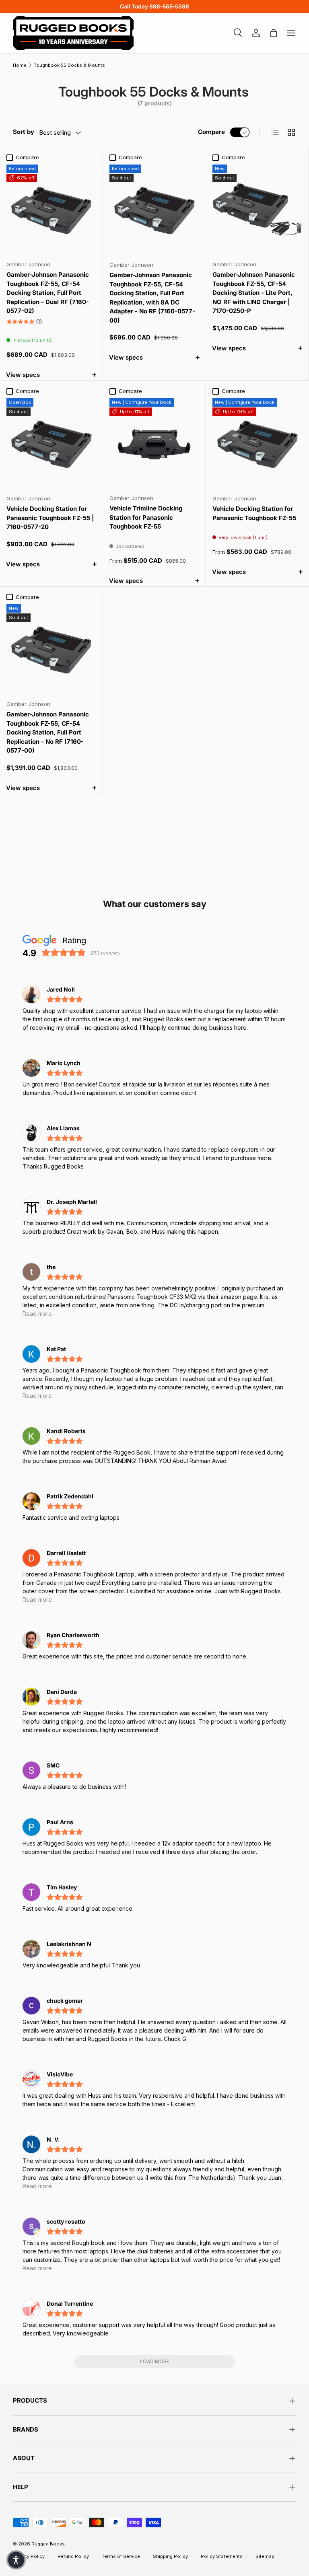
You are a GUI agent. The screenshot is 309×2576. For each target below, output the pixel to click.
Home (20, 65)
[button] (16, 2560)
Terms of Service (121, 2556)
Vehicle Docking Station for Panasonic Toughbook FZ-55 (254, 513)
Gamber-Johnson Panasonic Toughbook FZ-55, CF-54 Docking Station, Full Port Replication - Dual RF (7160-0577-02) (48, 293)
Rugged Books (48, 2544)
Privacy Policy (29, 2556)
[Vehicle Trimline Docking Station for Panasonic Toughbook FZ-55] (154, 443)
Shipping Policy (170, 2556)
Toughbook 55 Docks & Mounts (69, 65)
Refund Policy (73, 2556)
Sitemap (265, 2556)
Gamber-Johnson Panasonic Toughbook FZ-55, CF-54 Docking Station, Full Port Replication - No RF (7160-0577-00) (48, 732)
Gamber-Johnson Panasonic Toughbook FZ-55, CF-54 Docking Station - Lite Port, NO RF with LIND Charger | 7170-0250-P (254, 293)
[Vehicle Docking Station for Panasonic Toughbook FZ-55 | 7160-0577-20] (51, 443)
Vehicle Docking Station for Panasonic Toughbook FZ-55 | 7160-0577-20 (50, 518)
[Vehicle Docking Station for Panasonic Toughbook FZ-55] (257, 443)
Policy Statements (222, 2556)
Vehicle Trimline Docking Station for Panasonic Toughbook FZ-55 (146, 517)
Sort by (24, 132)
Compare (211, 132)
